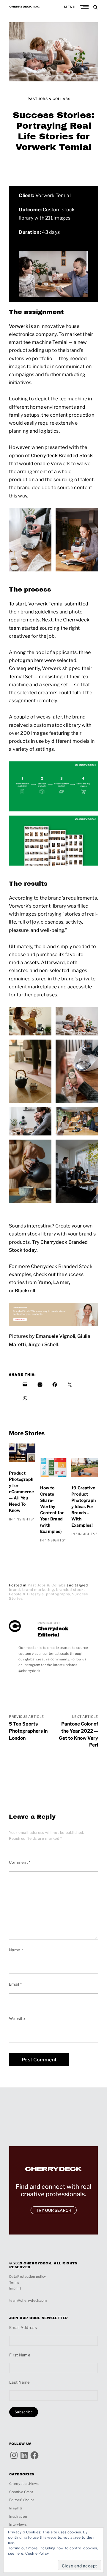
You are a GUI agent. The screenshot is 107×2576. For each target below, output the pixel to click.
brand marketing (38, 1590)
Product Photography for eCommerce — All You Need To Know (21, 1492)
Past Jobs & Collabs (49, 99)
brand (14, 1590)
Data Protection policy (28, 2277)
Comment (20, 1862)
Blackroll (25, 1291)
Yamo (45, 1282)
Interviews (18, 2525)
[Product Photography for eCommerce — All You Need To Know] (22, 1457)
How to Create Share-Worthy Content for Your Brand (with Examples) (52, 1509)
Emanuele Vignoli (56, 1336)
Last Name (20, 2382)
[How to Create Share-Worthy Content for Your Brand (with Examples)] (53, 1472)
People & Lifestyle (26, 1594)
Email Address (23, 2327)
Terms (14, 2282)
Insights (16, 2508)
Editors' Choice (22, 2500)
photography (58, 1594)
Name (16, 1950)
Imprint (15, 2288)
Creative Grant (21, 2492)
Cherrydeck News (24, 2484)
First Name (20, 2355)
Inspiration (18, 2517)
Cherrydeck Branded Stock (62, 456)
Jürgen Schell (43, 1345)
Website (17, 2018)
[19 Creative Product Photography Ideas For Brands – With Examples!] (85, 1472)
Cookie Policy (37, 2553)
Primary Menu (85, 7)
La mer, (62, 1282)
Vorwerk (19, 326)
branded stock (70, 1590)
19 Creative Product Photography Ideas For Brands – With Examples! (84, 1506)
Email (15, 1984)
